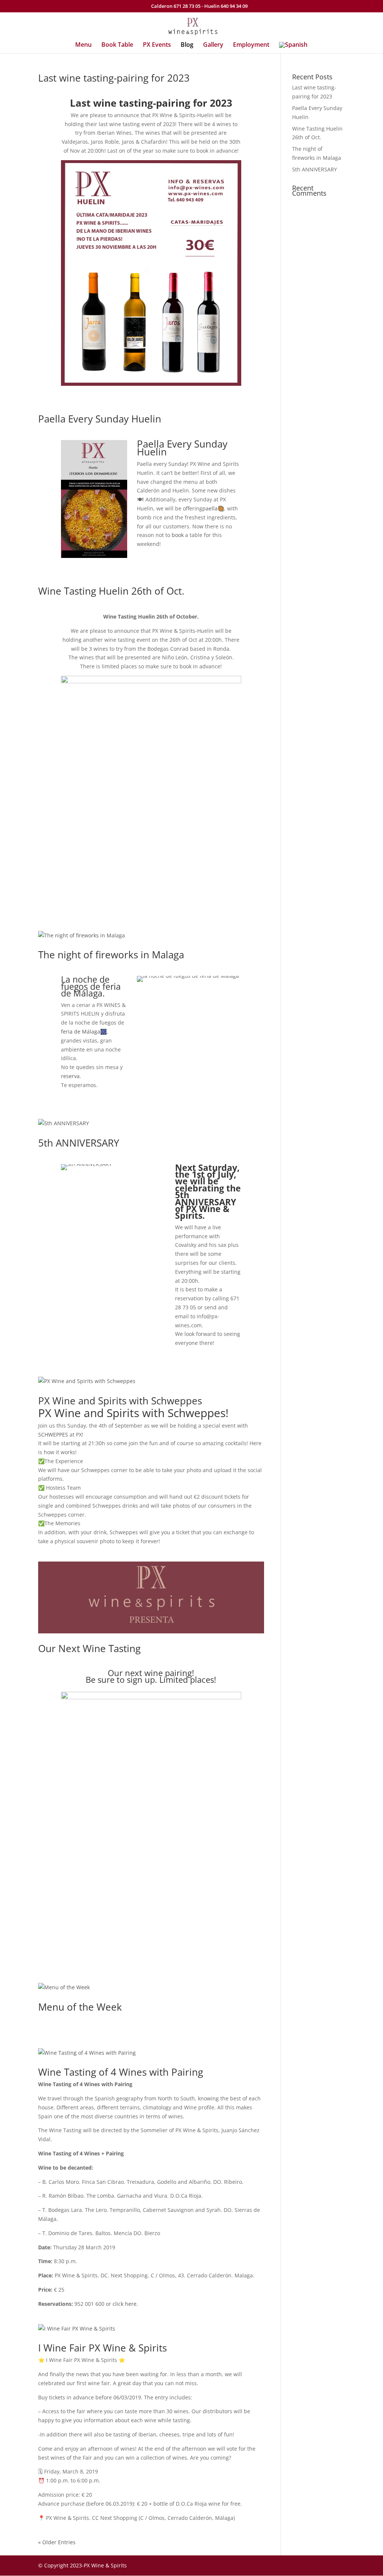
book (178, 535)
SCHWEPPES (53, 1434)
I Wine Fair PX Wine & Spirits (102, 2348)
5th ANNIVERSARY (79, 1143)
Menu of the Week (80, 2007)
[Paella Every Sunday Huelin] (94, 558)
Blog (187, 45)
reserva (70, 1076)
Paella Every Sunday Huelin (100, 419)
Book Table (117, 45)
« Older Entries (57, 2542)
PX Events (157, 45)
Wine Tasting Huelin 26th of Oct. (111, 591)
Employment (251, 45)
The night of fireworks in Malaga (111, 955)
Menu (83, 45)
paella (210, 508)
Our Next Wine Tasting (89, 1648)
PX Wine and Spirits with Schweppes (120, 1401)
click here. (125, 2304)
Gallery (213, 45)
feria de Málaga (81, 1031)
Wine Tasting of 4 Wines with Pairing (121, 2072)
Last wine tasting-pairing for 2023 (114, 78)
